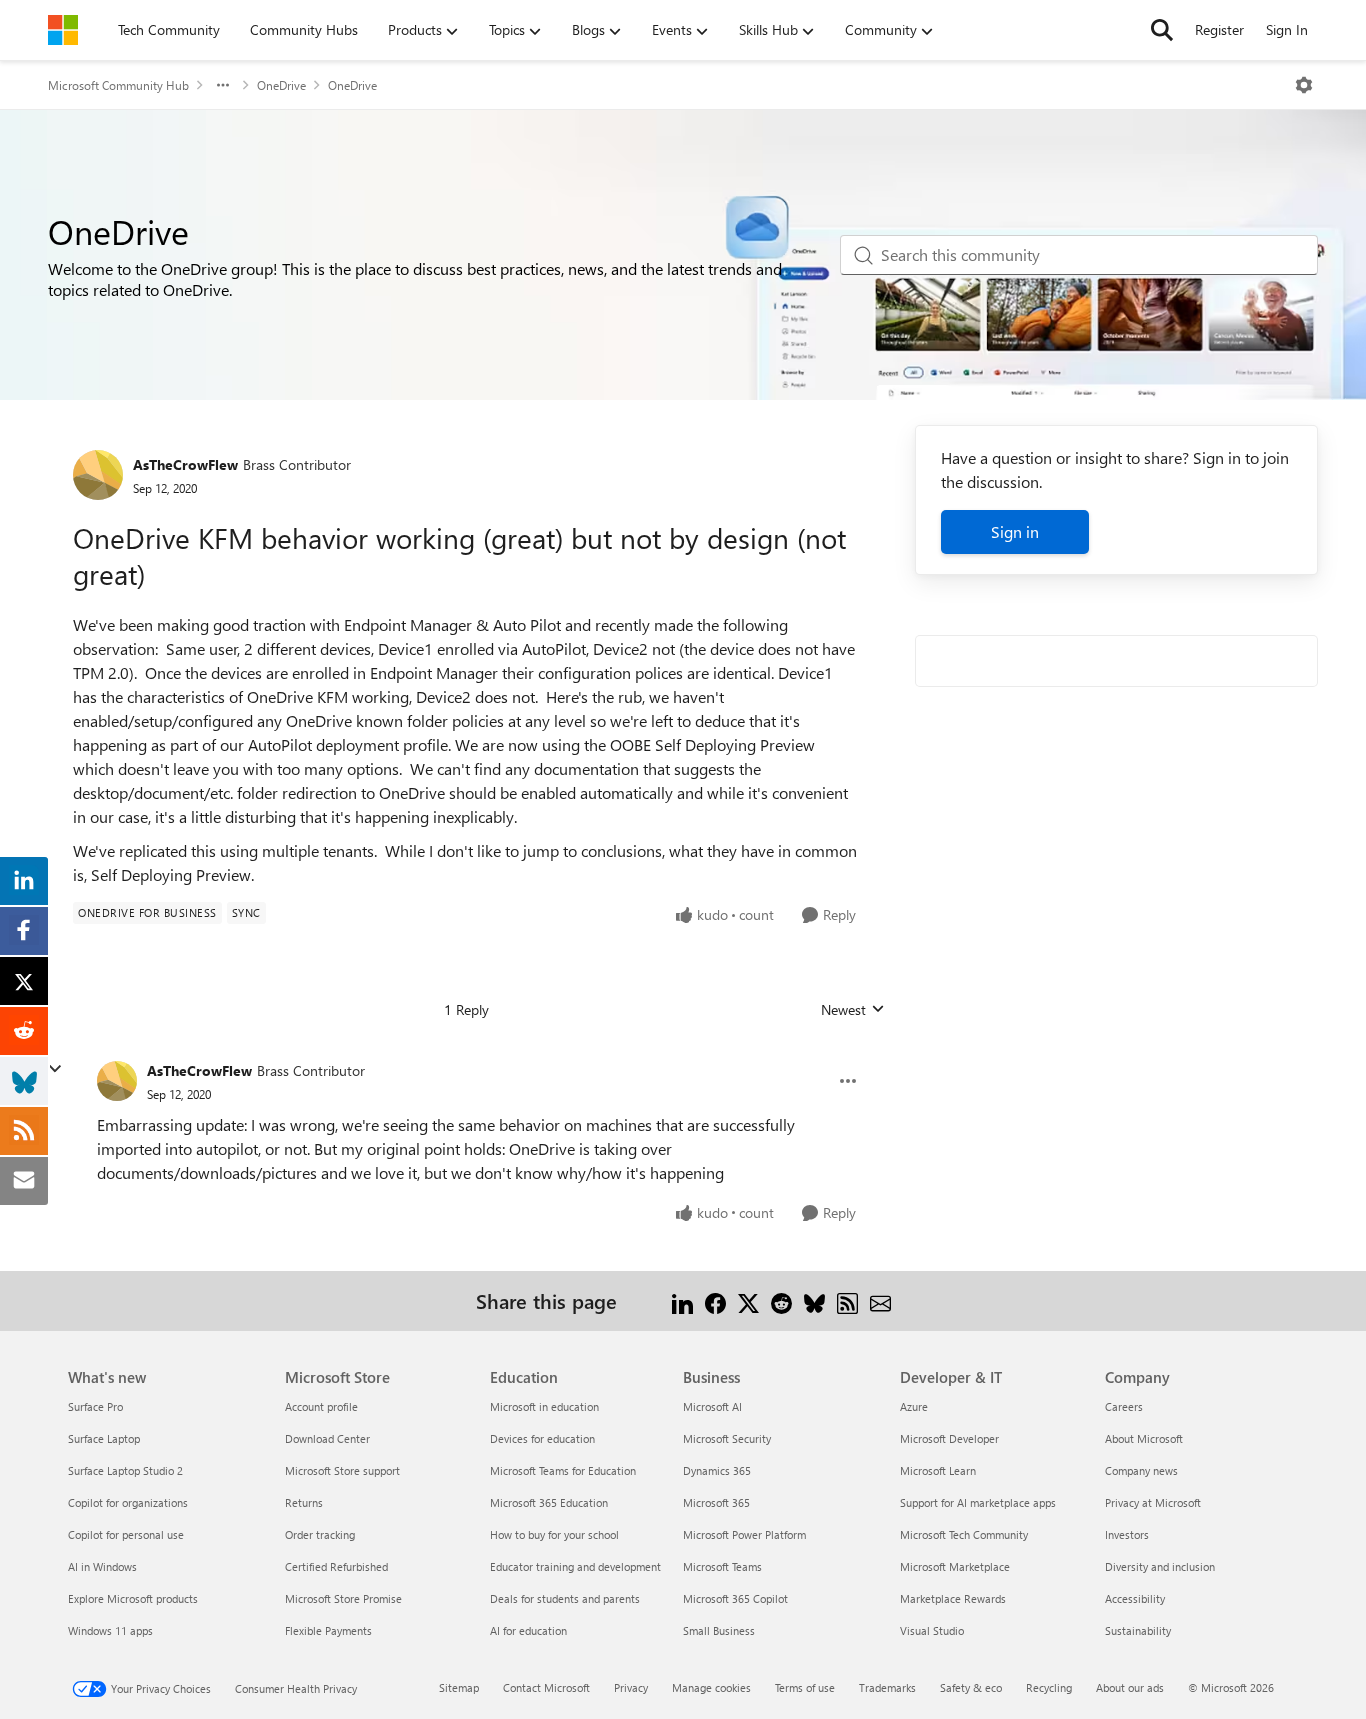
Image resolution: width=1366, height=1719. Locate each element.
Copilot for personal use (126, 1534)
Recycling (1049, 1687)
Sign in (1015, 531)
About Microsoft (1144, 1438)
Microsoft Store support (342, 1470)
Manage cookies (711, 1687)
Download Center (327, 1438)
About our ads (1130, 1687)
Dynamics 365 (717, 1470)
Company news (1141, 1470)
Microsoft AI (712, 1406)
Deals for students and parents (565, 1598)
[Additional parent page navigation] (223, 85)
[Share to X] (748, 1300)
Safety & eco (971, 1687)
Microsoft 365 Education (549, 1502)
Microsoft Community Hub (118, 85)
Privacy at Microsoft (1153, 1502)
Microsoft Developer (949, 1438)
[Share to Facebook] (715, 1300)
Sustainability (1138, 1630)
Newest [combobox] (853, 1010)
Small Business (719, 1630)
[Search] (1162, 30)
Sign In (1287, 29)
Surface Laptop (104, 1438)
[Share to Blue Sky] (814, 1300)
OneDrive (281, 85)
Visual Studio (932, 1630)
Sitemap (459, 1687)
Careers (1124, 1406)
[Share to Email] (880, 1300)
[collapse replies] (55, 1069)
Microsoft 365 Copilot (735, 1598)
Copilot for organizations (128, 1502)
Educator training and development (575, 1566)
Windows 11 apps (110, 1630)
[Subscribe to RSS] (847, 1300)
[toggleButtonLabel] (1304, 85)
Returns (304, 1502)
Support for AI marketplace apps (978, 1502)
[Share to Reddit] (781, 1300)
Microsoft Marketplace (955, 1566)
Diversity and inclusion (1160, 1566)
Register (1219, 29)
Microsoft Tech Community (964, 1534)
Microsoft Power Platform (744, 1534)
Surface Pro (95, 1406)
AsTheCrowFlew (185, 464)
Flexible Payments (328, 1630)
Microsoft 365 (716, 1502)
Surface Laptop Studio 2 (125, 1470)
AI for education (528, 1630)
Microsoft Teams (722, 1566)
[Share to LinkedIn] (682, 1300)
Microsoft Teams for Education (563, 1470)
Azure (914, 1406)
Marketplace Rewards (953, 1598)
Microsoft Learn (938, 1470)
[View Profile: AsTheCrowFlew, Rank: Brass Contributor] (98, 475)
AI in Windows (102, 1566)
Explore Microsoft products (133, 1598)
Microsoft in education (544, 1406)
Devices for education (542, 1438)
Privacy (631, 1687)
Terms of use (805, 1687)
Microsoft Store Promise (343, 1598)
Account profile (321, 1406)
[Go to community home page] (63, 30)
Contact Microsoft (546, 1687)
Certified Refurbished (336, 1566)
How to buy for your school (554, 1534)
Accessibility (1135, 1598)
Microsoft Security (727, 1438)
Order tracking (320, 1534)
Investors (1127, 1534)
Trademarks (887, 1687)
